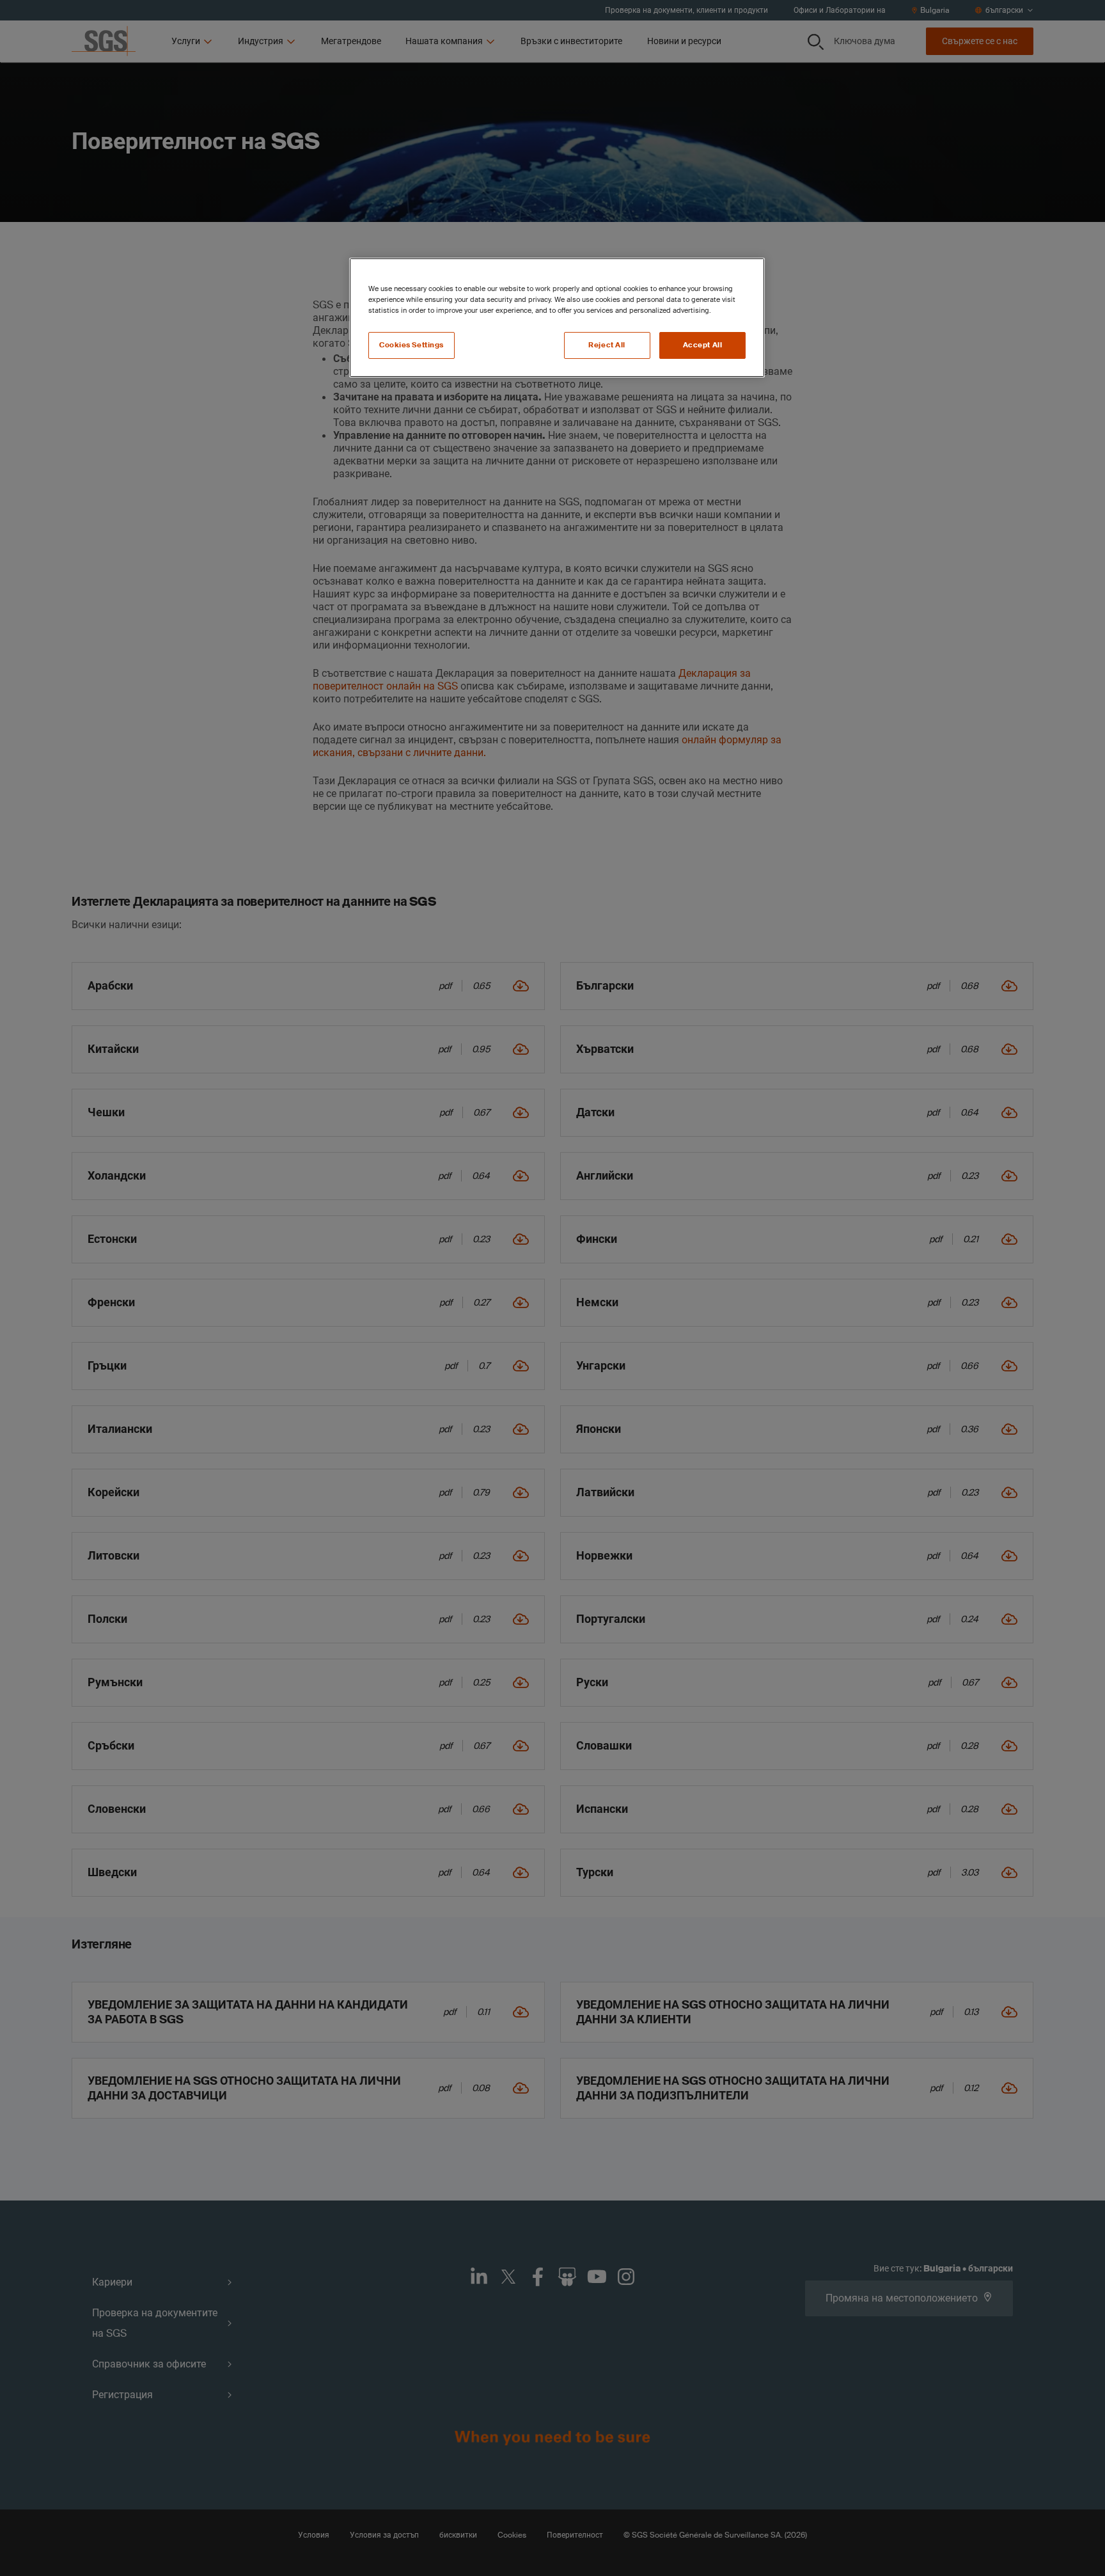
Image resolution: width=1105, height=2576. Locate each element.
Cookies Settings (411, 345)
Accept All (703, 345)
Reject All (607, 345)
